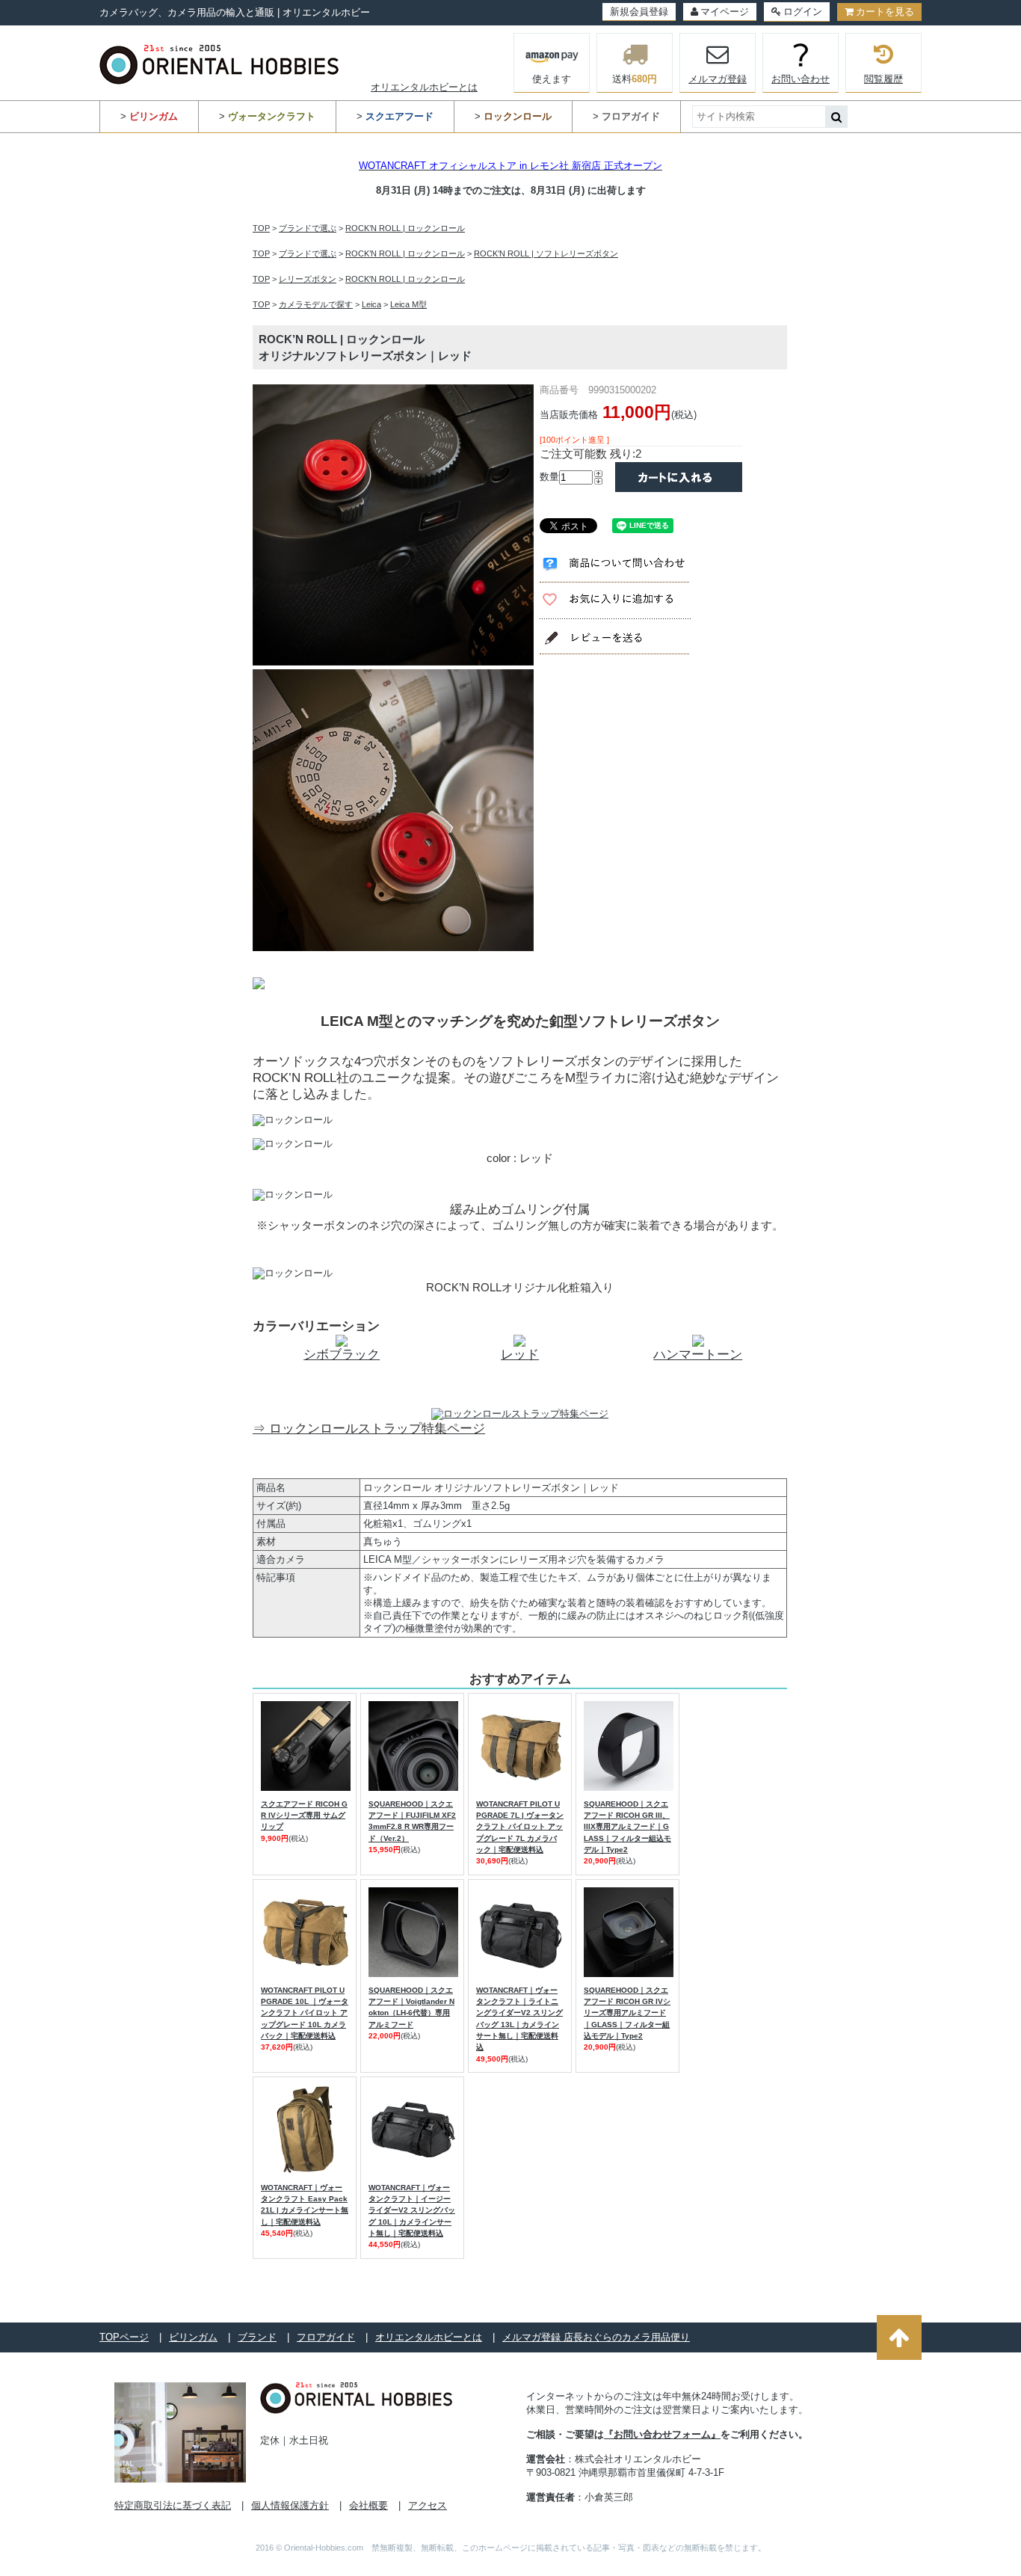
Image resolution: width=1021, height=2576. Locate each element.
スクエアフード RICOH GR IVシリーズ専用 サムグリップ (304, 1816)
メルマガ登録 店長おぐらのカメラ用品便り (596, 2337)
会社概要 (368, 2505)
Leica (371, 304)
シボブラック (342, 1355)
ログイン (803, 12)
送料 (635, 79)
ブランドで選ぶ (308, 228)
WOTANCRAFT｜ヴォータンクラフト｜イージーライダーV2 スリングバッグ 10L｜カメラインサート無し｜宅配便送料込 (412, 2210)
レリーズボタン (308, 279)
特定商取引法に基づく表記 (173, 2505)
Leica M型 (408, 304)
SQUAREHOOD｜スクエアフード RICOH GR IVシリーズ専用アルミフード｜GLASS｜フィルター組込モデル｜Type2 (627, 2013)
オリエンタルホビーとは (424, 87)
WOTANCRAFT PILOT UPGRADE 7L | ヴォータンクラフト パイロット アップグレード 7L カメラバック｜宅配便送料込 (520, 1827)
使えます (552, 79)
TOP (261, 228)
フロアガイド (326, 2337)
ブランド (257, 2337)
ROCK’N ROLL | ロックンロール (405, 228)
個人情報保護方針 (290, 2505)
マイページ (725, 12)
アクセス (428, 2505)
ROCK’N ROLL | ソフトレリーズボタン (546, 253)
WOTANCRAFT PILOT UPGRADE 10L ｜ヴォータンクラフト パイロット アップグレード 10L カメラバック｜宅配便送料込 (305, 2013)
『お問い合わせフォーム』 (662, 2434)
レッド (520, 1355)
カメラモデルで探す (316, 304)
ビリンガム (193, 2337)
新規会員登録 (639, 12)
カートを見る (885, 12)
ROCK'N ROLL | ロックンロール (405, 279)
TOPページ (124, 2337)
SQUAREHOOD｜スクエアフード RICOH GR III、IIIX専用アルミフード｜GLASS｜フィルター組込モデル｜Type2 (627, 1827)
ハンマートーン (698, 1355)
